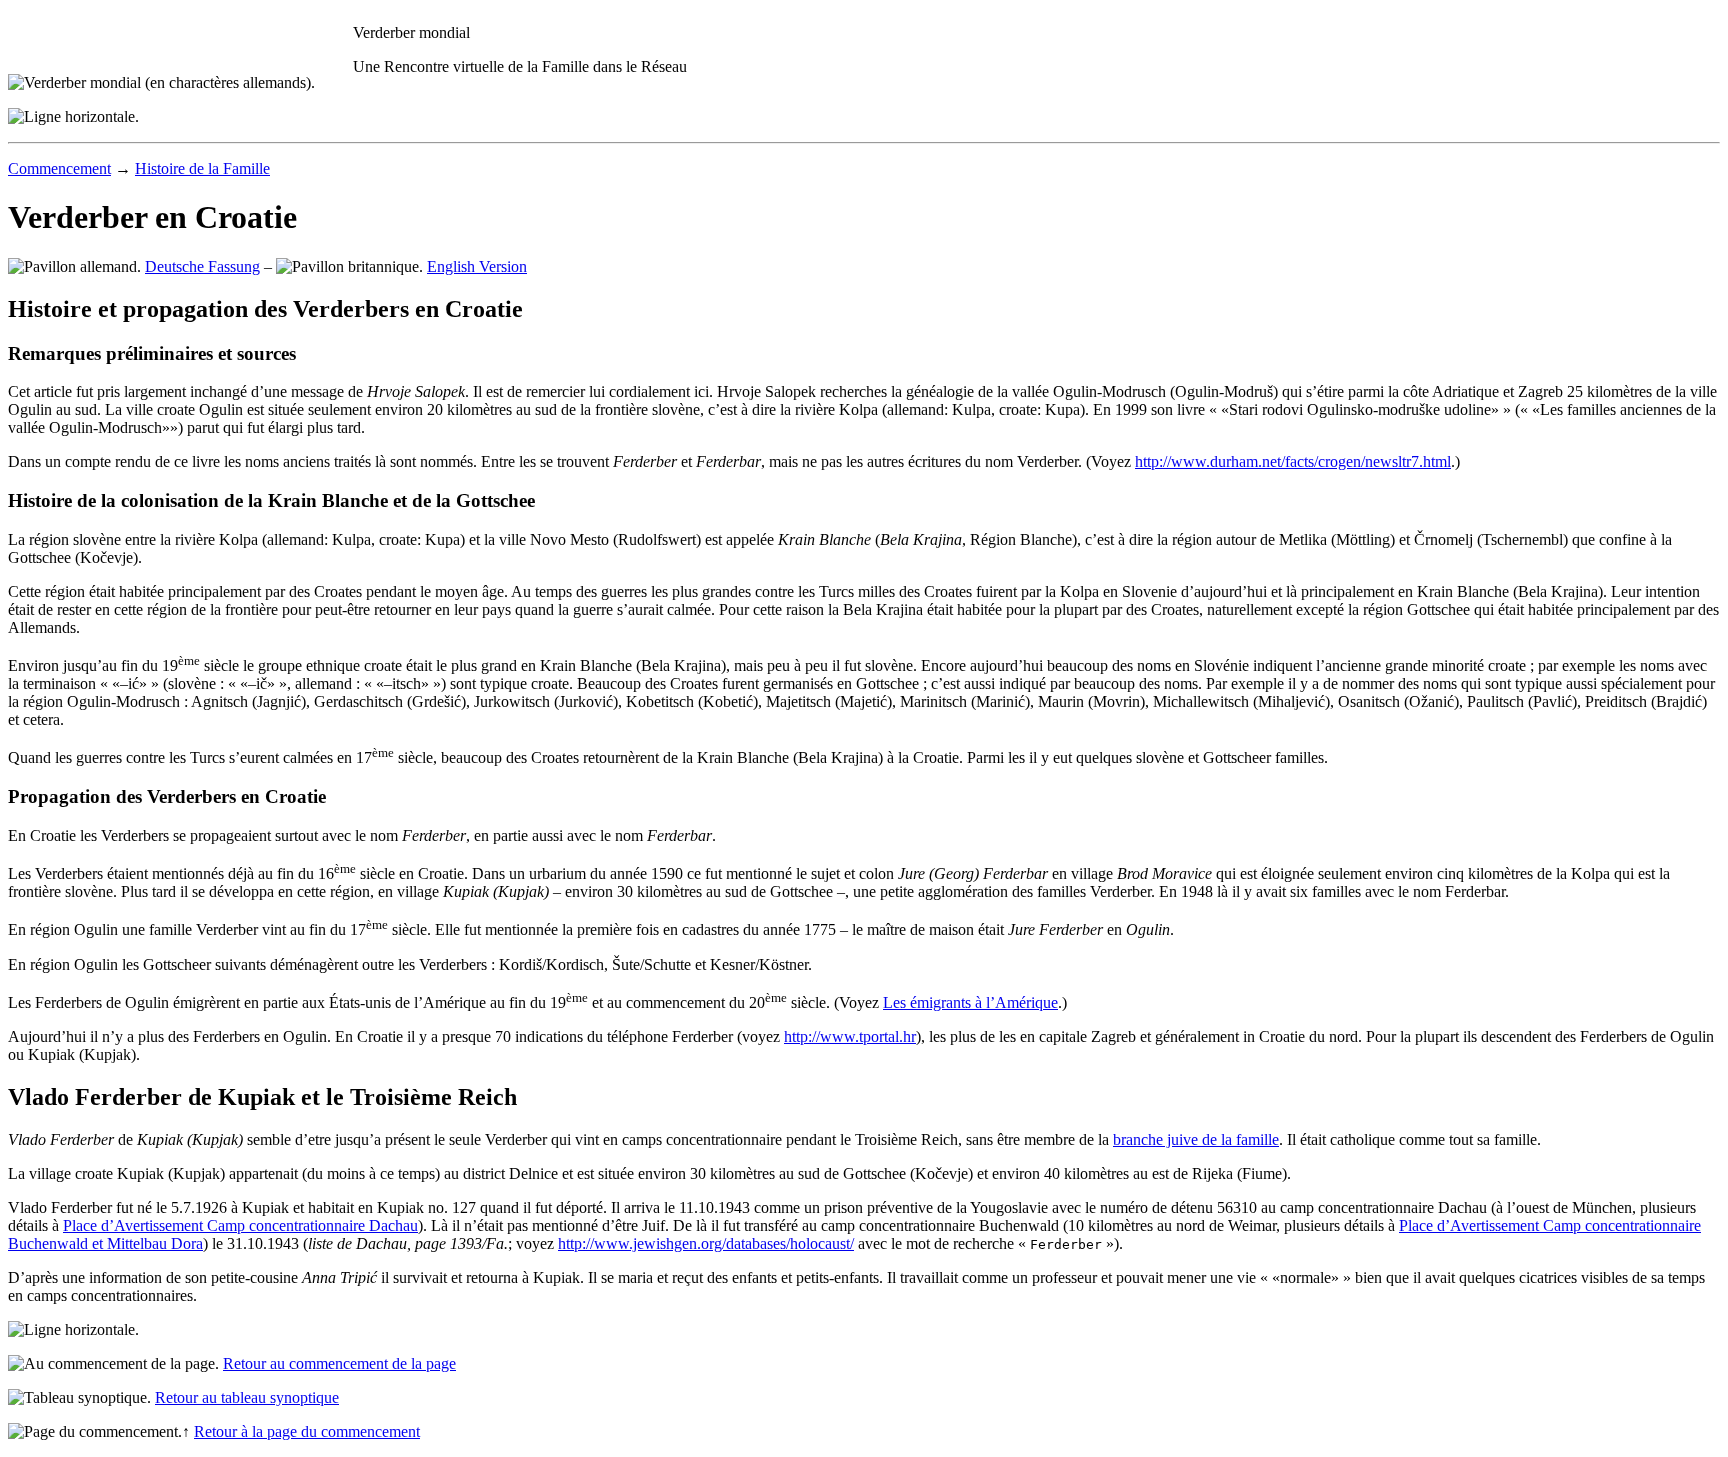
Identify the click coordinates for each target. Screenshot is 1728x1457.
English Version (477, 266)
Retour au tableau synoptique (247, 1397)
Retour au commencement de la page (339, 1363)
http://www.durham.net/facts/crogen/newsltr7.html (1293, 461)
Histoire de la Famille (202, 168)
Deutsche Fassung (202, 266)
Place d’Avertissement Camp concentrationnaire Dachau (240, 1225)
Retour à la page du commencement (307, 1431)
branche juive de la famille (1196, 1139)
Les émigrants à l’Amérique (970, 1002)
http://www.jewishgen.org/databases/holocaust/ (706, 1243)
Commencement (59, 168)
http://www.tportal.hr (850, 1036)
